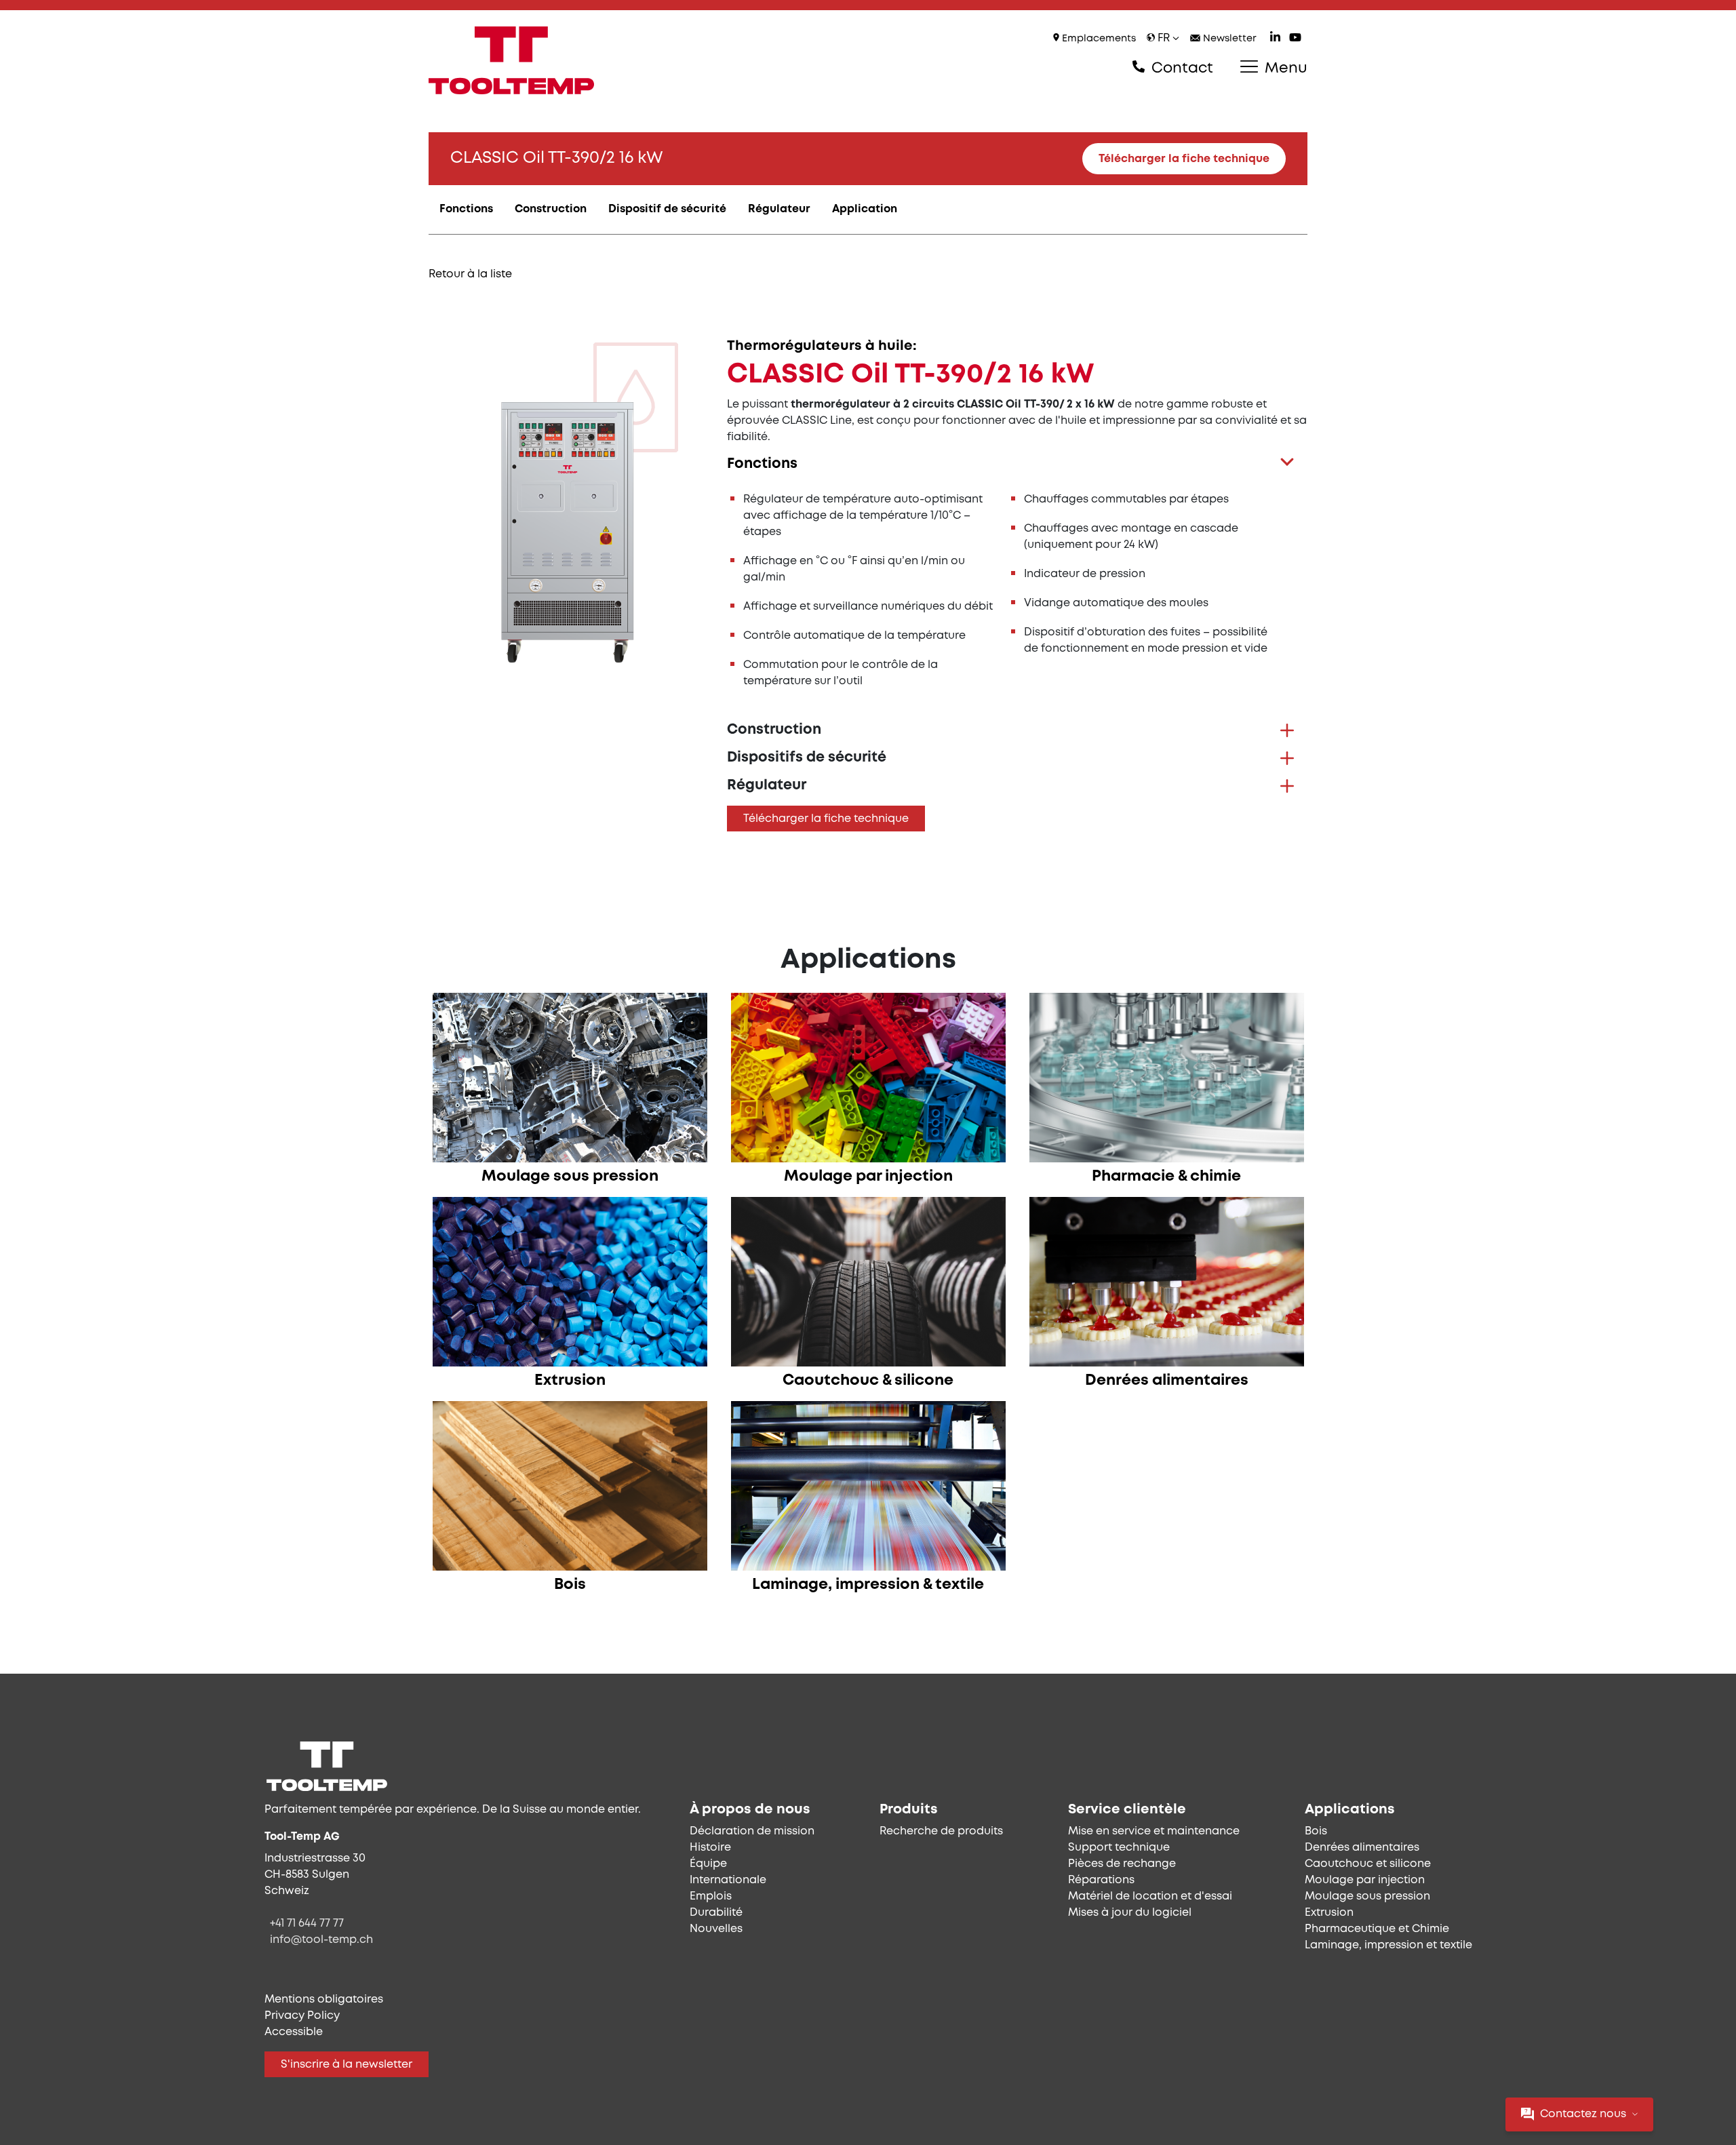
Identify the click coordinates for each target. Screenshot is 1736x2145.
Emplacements (1098, 39)
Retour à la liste (470, 274)
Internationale (728, 1880)
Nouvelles (716, 1929)
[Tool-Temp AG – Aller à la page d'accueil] (511, 60)
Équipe (708, 1864)
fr (1164, 38)
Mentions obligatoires (324, 2000)
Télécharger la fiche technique (1184, 159)
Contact (1180, 68)
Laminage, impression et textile (1388, 1945)
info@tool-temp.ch (321, 1940)
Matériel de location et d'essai (1150, 1896)
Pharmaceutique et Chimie (1377, 1929)
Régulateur (779, 209)
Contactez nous (1583, 2114)
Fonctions (466, 209)
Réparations (1101, 1880)
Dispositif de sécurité (667, 209)
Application (865, 209)
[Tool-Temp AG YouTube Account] (1295, 39)
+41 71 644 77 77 (307, 1924)
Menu (1284, 68)
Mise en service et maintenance (1154, 1831)
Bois (1316, 1831)
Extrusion (1329, 1913)
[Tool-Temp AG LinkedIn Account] (1275, 39)
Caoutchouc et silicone (1368, 1864)
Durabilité (716, 1913)
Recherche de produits (941, 1831)
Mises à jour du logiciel (1130, 1913)
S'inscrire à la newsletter (347, 2065)
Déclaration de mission (752, 1831)
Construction (551, 209)
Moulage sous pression (1367, 1896)
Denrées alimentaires (1362, 1848)
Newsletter (1228, 39)
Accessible (294, 2032)
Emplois (711, 1896)
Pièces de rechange (1122, 1864)
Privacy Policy (302, 2016)
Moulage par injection (1365, 1880)
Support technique (1119, 1848)
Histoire (710, 1848)
